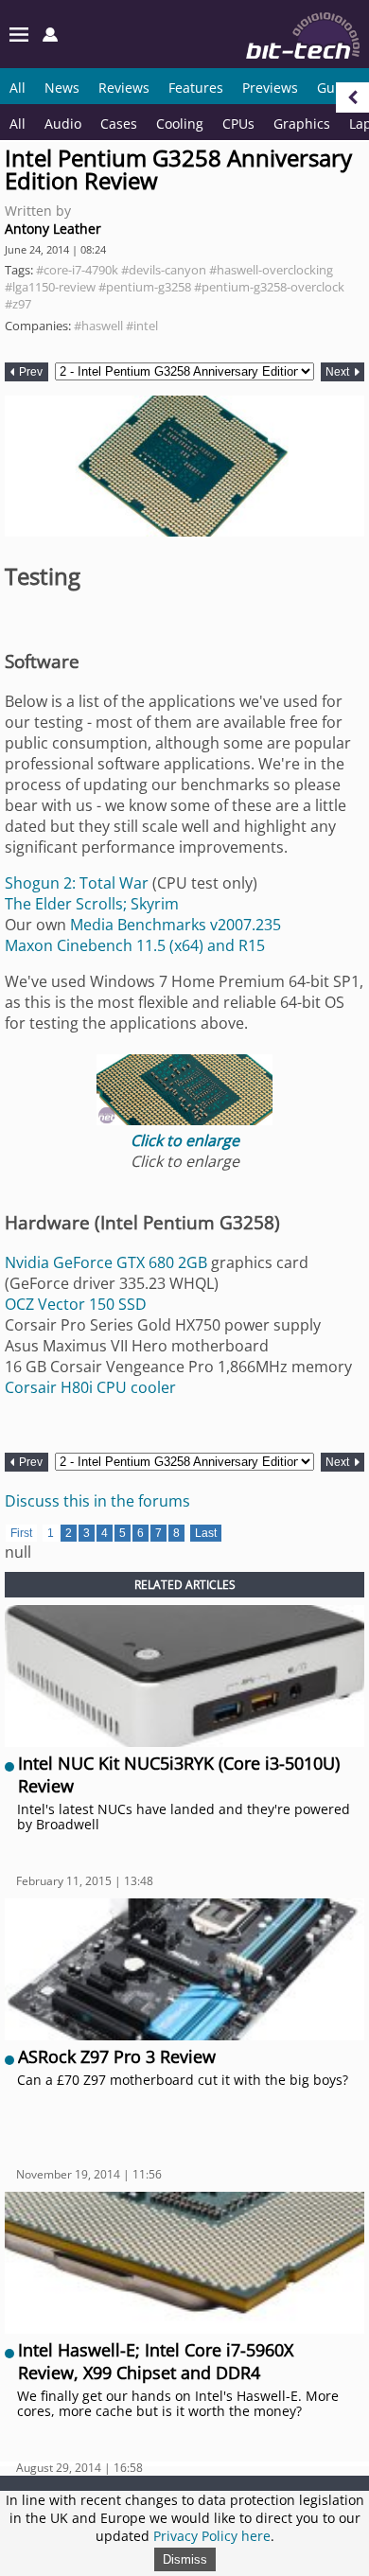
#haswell (98, 326)
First (21, 1533)
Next (339, 372)
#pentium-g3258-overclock (269, 287)
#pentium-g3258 (145, 287)
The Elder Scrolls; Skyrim (92, 904)
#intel (142, 326)
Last (206, 1533)
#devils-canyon (164, 270)
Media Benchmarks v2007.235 (176, 925)
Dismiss (185, 2559)
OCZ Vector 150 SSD (76, 1304)
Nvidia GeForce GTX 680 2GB (106, 1262)
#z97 (18, 304)
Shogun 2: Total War (77, 883)
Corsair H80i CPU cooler (90, 1387)
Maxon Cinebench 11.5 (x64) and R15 (135, 945)
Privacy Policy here (212, 2536)
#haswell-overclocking (271, 270)
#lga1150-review (50, 287)
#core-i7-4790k (77, 270)
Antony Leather (53, 229)
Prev (29, 372)
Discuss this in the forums (97, 1501)
